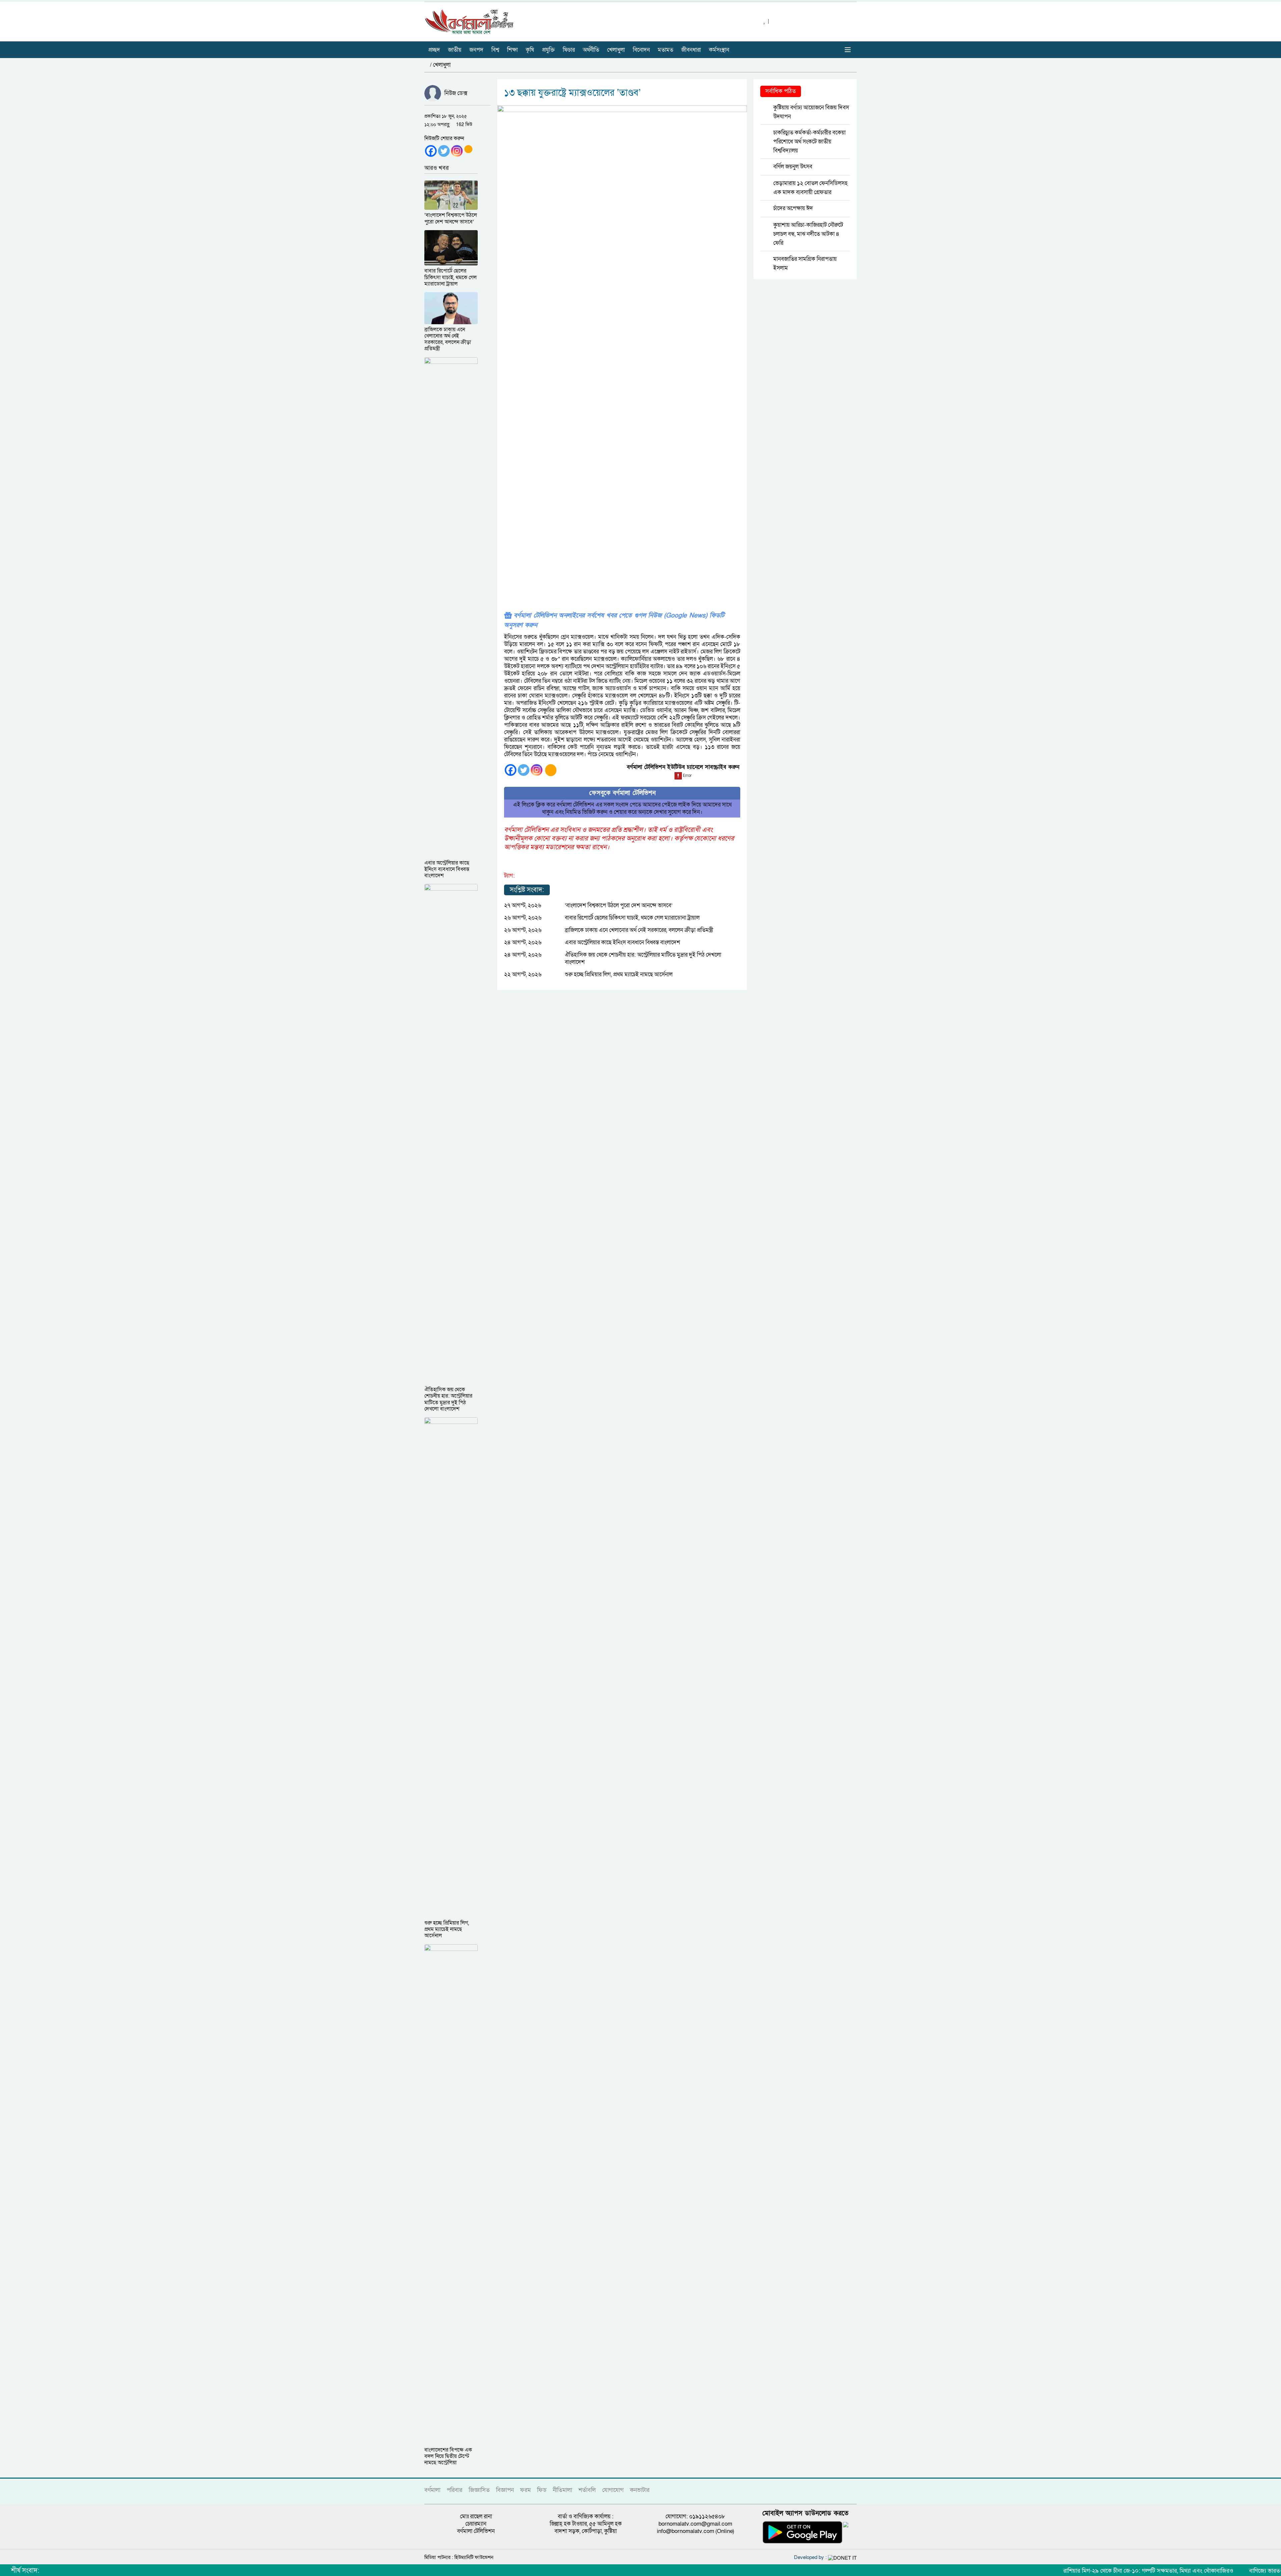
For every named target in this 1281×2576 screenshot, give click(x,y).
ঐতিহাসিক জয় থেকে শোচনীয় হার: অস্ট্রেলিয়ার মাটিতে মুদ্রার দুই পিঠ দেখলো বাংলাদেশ (643, 958)
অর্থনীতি (591, 50)
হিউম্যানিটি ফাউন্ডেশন (474, 2557)
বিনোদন (641, 50)
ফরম (525, 2490)
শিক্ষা (512, 50)
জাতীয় (455, 50)
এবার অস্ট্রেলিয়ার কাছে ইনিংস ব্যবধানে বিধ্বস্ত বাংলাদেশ (622, 942)
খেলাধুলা (616, 50)
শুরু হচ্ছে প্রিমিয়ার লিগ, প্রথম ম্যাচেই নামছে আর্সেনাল (619, 974)
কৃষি (530, 50)
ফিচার (569, 50)
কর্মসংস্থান (719, 50)
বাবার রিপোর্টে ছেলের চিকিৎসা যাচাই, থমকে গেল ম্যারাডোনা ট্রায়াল (632, 918)
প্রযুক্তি (548, 50)
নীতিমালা (562, 2490)
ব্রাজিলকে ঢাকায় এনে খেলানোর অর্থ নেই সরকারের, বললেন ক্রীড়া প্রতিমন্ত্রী (639, 930)
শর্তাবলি (587, 2490)
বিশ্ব (495, 50)
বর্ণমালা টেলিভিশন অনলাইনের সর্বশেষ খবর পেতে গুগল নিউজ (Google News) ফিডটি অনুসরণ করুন (614, 620)
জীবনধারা (691, 50)
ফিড (542, 2490)
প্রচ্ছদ (434, 50)
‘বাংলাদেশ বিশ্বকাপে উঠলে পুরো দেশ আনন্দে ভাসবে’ (619, 905)
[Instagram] (457, 151)
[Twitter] (444, 151)
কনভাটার (640, 2490)
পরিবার (455, 2490)
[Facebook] (431, 151)
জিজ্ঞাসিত (479, 2490)
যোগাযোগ (613, 2490)
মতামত (666, 50)
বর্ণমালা (432, 2490)
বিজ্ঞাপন (505, 2490)
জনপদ (476, 50)
